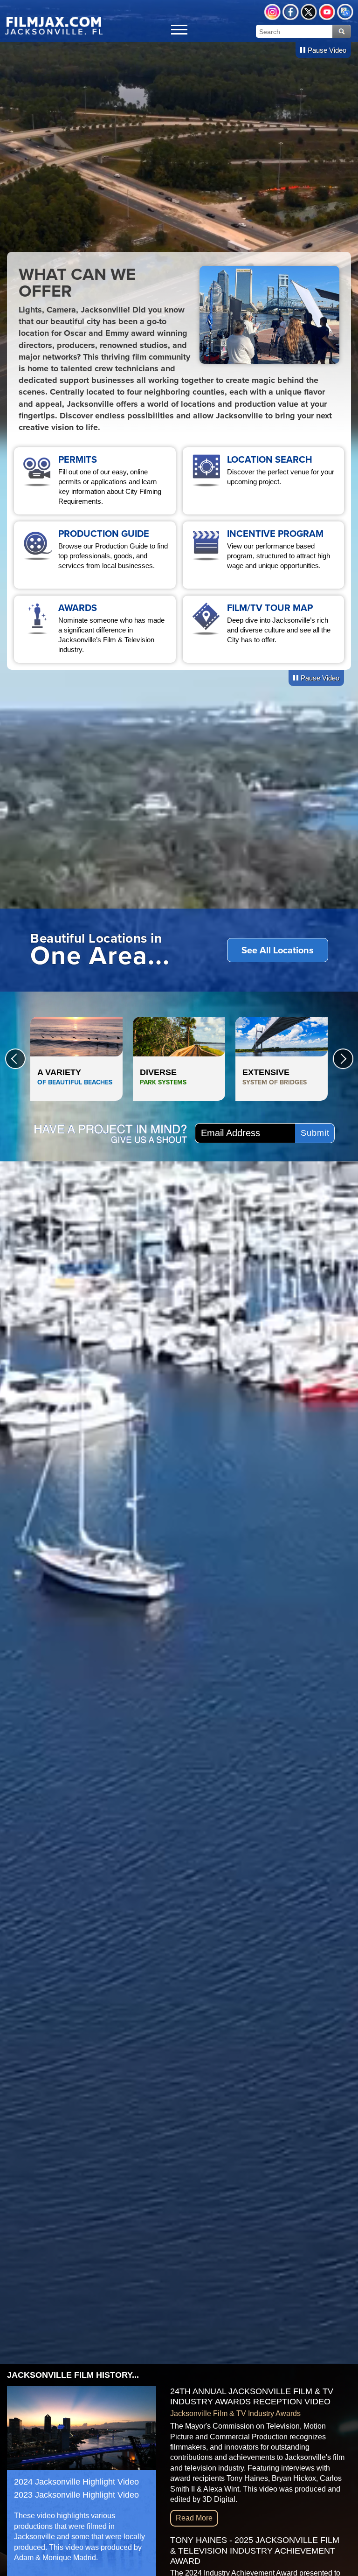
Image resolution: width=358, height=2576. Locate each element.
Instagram (272, 12)
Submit (315, 1133)
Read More (194, 2518)
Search (342, 31)
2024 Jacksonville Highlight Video (76, 2482)
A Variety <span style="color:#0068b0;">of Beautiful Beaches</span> (76, 1059)
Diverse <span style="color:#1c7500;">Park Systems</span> (179, 1059)
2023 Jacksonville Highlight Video (76, 2495)
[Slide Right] (343, 1059)
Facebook (291, 12)
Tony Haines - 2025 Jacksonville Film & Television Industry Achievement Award (255, 2551)
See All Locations (278, 950)
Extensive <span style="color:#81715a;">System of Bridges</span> (282, 1059)
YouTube (327, 12)
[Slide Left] (15, 1059)
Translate (345, 12)
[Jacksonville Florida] (54, 25)
